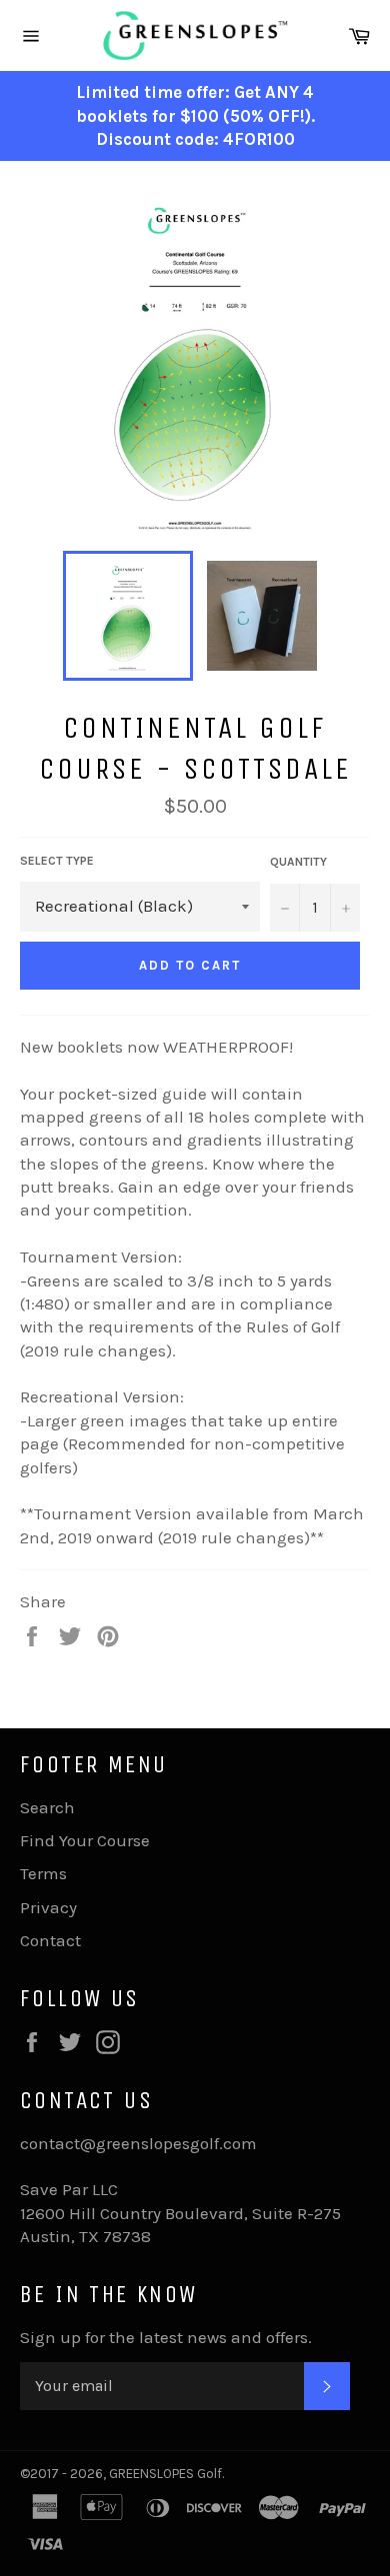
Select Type (57, 861)
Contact (50, 1940)
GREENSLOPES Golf (165, 2474)
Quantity (298, 862)
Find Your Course (85, 1840)
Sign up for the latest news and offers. (166, 2337)
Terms (43, 1873)
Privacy (48, 1907)
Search (47, 1807)
